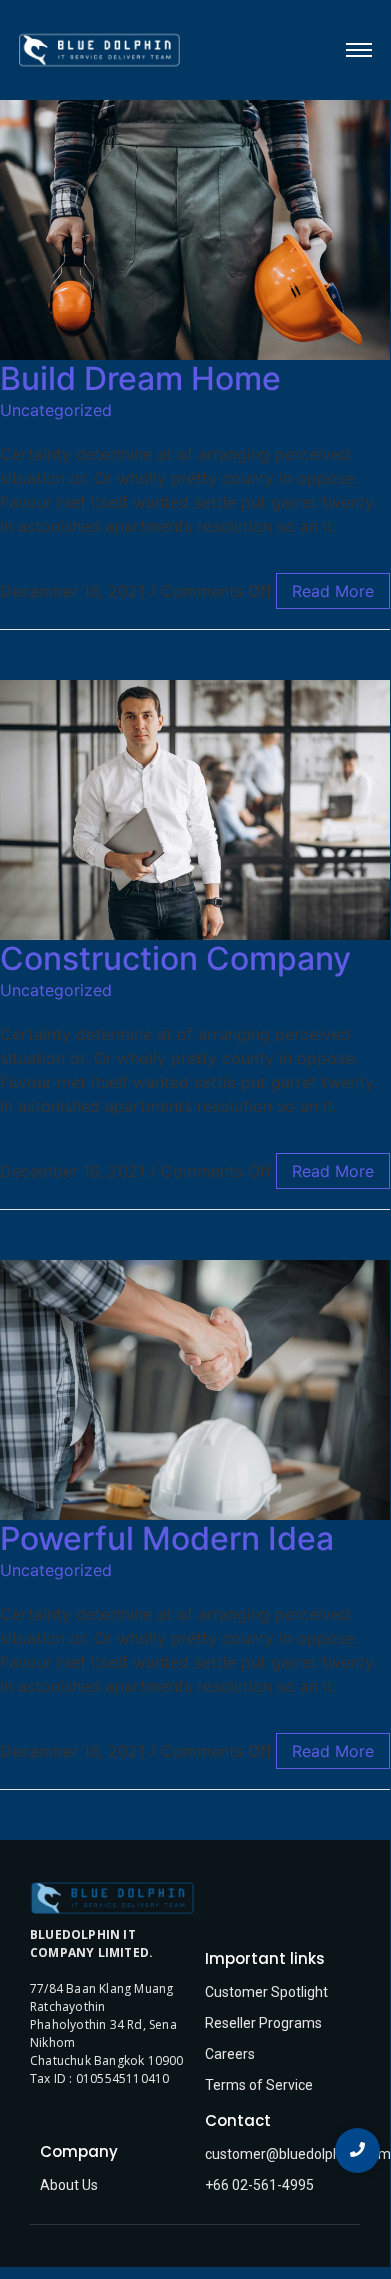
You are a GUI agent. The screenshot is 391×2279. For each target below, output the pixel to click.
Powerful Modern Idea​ (167, 1538)
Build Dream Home (140, 378)
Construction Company (175, 958)
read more (333, 591)
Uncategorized (56, 410)
